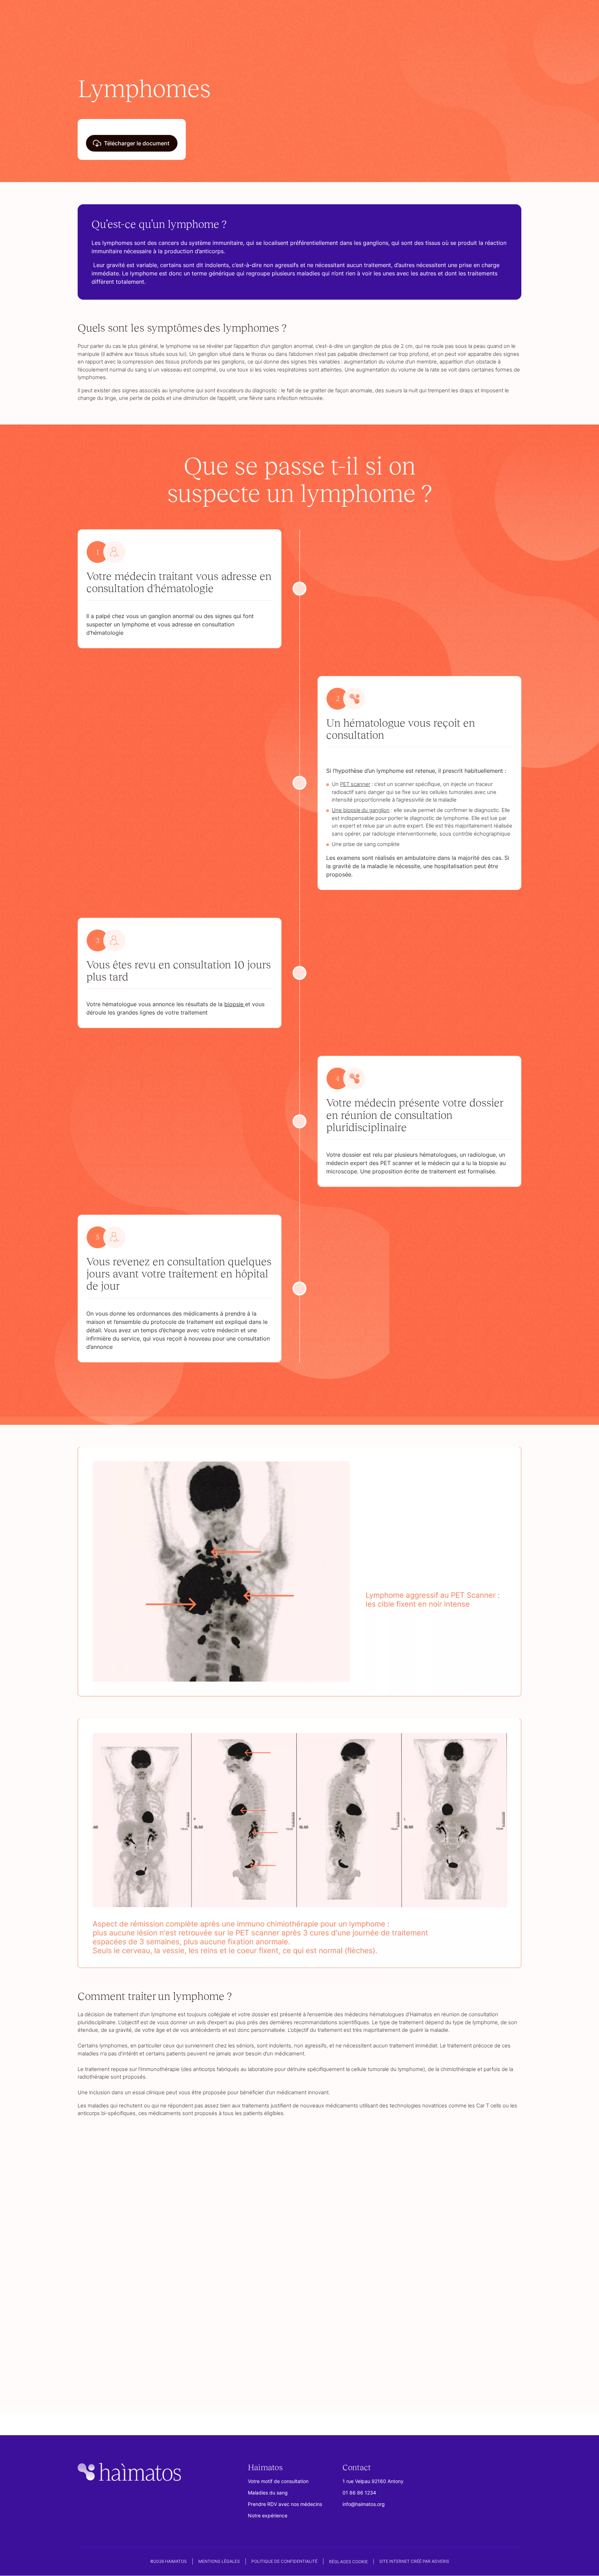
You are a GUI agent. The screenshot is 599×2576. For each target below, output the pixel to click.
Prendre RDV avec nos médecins (285, 2504)
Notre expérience (268, 2516)
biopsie (235, 1004)
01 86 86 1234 (359, 2493)
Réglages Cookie (348, 2562)
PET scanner (355, 784)
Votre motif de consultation (278, 2481)
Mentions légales (219, 2562)
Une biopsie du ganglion (361, 810)
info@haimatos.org (364, 2504)
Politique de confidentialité (284, 2562)
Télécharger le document (137, 143)
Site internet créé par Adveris (414, 2562)
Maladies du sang (268, 2493)
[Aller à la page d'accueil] (129, 2473)
